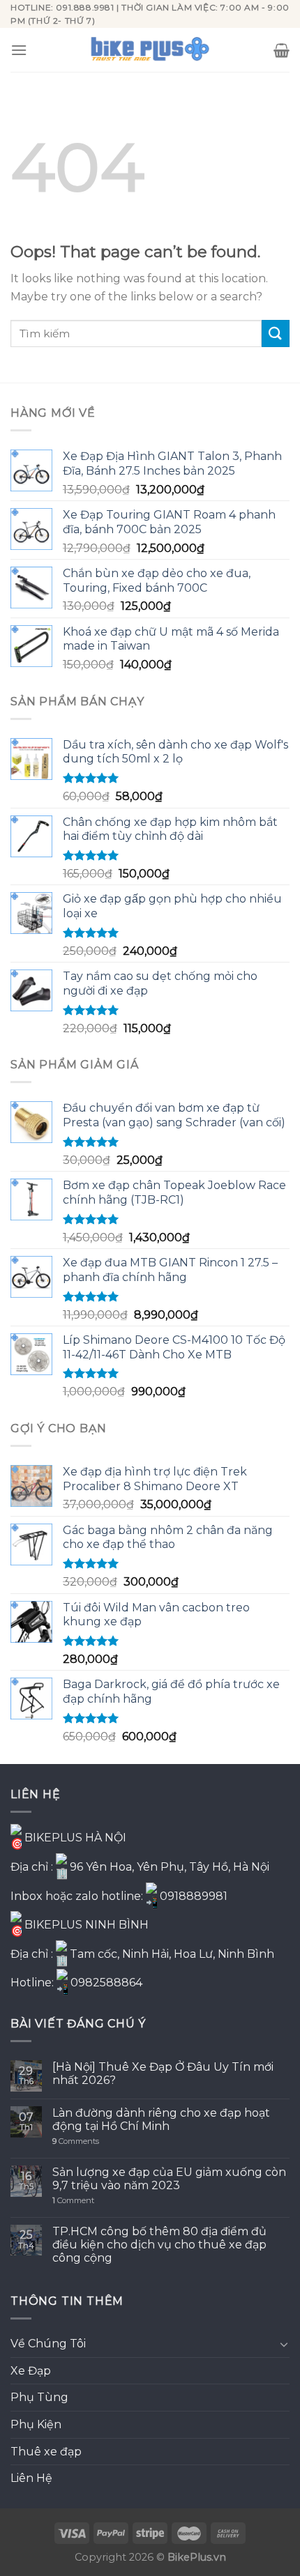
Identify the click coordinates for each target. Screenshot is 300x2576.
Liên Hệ (31, 2478)
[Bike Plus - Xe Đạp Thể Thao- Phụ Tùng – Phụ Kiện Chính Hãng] (150, 50)
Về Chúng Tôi (48, 2344)
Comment (73, 2201)
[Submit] (276, 333)
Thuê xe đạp (46, 2452)
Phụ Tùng (39, 2397)
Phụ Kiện (36, 2424)
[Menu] (19, 50)
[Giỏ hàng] (282, 50)
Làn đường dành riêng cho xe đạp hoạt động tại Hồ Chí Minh (161, 2119)
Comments (76, 2141)
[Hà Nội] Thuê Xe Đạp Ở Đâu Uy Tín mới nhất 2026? (163, 2073)
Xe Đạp (31, 2371)
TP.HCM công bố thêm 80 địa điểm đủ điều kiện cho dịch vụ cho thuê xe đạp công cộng (159, 2245)
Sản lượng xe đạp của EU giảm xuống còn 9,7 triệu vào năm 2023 (169, 2179)
